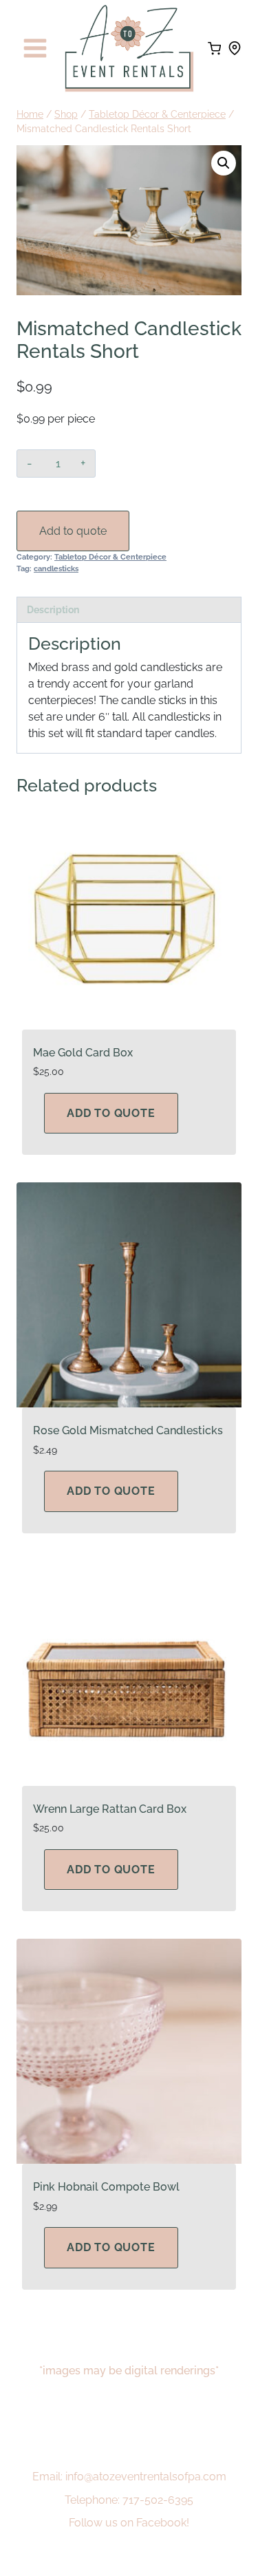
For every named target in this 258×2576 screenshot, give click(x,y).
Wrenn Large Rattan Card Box (110, 1809)
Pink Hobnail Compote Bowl (106, 2187)
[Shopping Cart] (214, 49)
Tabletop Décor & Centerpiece (110, 557)
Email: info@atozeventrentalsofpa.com (129, 2477)
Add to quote (73, 531)
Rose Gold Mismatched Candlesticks (128, 1430)
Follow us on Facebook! (129, 2523)
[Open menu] (35, 49)
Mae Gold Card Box (83, 1053)
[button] (224, 163)
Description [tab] (53, 609)
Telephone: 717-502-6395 (129, 2500)
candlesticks (56, 568)
